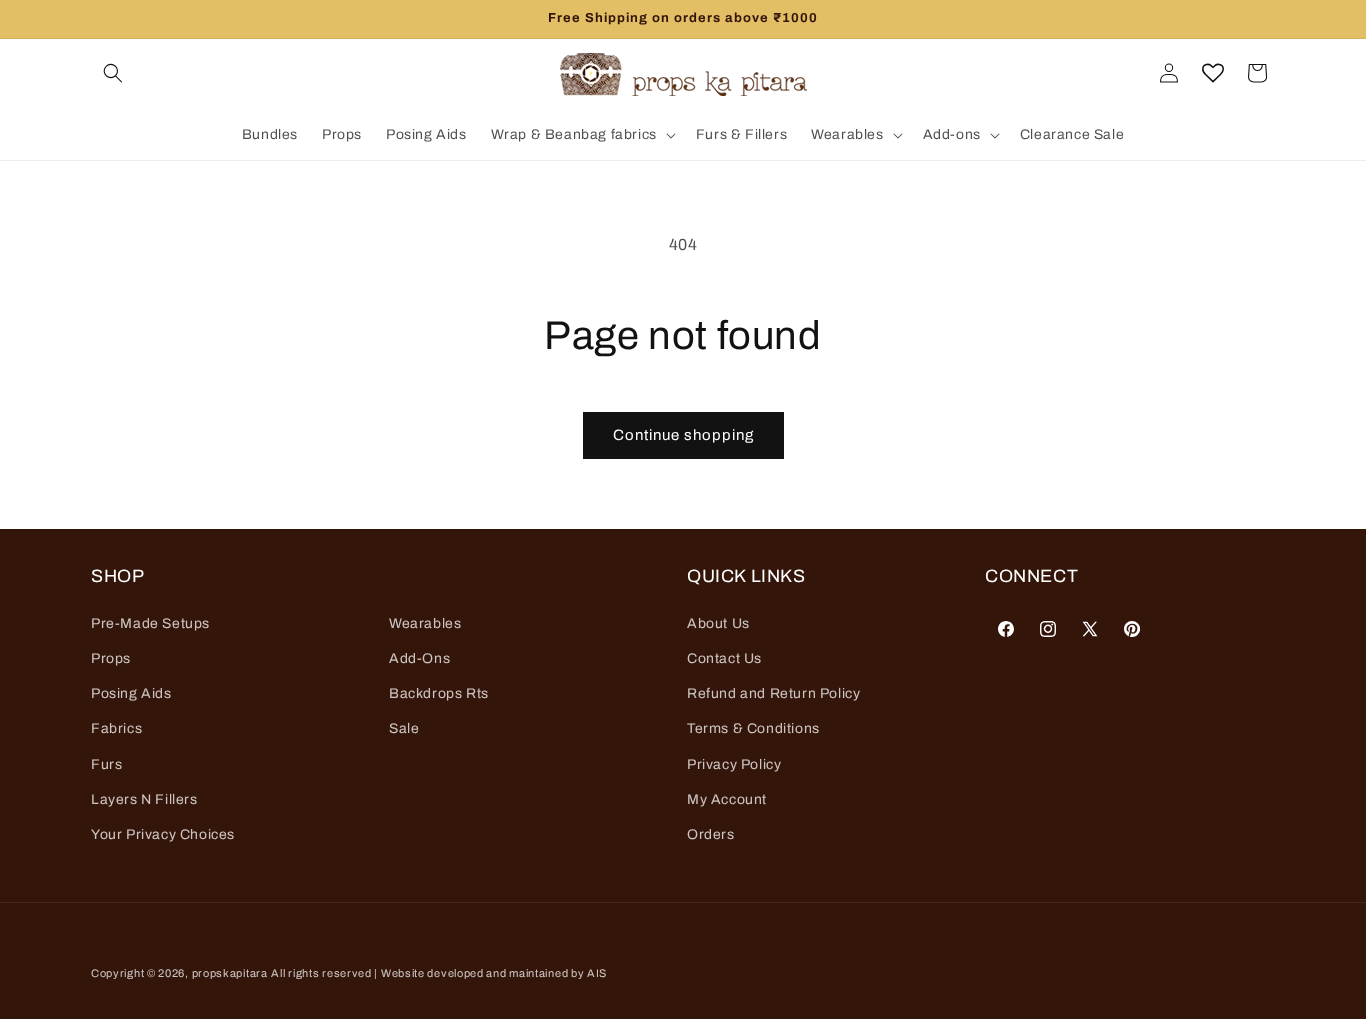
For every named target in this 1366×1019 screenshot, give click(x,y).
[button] (113, 73)
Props (111, 657)
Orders (711, 833)
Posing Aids (131, 693)
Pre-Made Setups (150, 622)
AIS (597, 973)
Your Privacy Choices (163, 833)
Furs (106, 763)
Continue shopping (683, 435)
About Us (718, 622)
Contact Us (724, 657)
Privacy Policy (734, 763)
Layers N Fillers (144, 798)
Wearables (425, 622)
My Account (727, 798)
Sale (404, 728)
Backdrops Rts (439, 693)
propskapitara (230, 973)
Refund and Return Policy (773, 693)
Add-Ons (419, 657)
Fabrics (116, 728)
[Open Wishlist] (1213, 73)
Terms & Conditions (753, 728)
